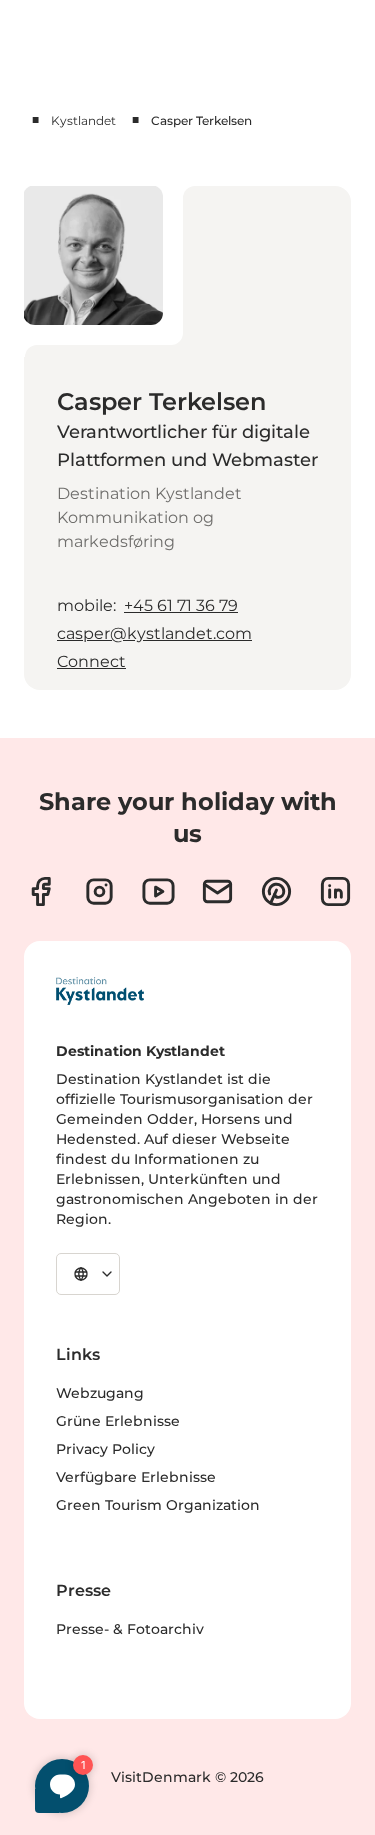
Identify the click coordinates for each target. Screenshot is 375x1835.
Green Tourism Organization (158, 1505)
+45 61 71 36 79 (181, 605)
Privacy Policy (105, 1449)
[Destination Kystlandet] (100, 991)
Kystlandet (83, 120)
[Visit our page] (40, 891)
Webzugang (100, 1393)
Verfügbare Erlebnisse (136, 1477)
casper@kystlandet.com (154, 633)
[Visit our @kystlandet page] (158, 891)
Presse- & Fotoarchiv (130, 1629)
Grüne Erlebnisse (118, 1421)
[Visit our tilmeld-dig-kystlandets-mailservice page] (217, 891)
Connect (91, 661)
